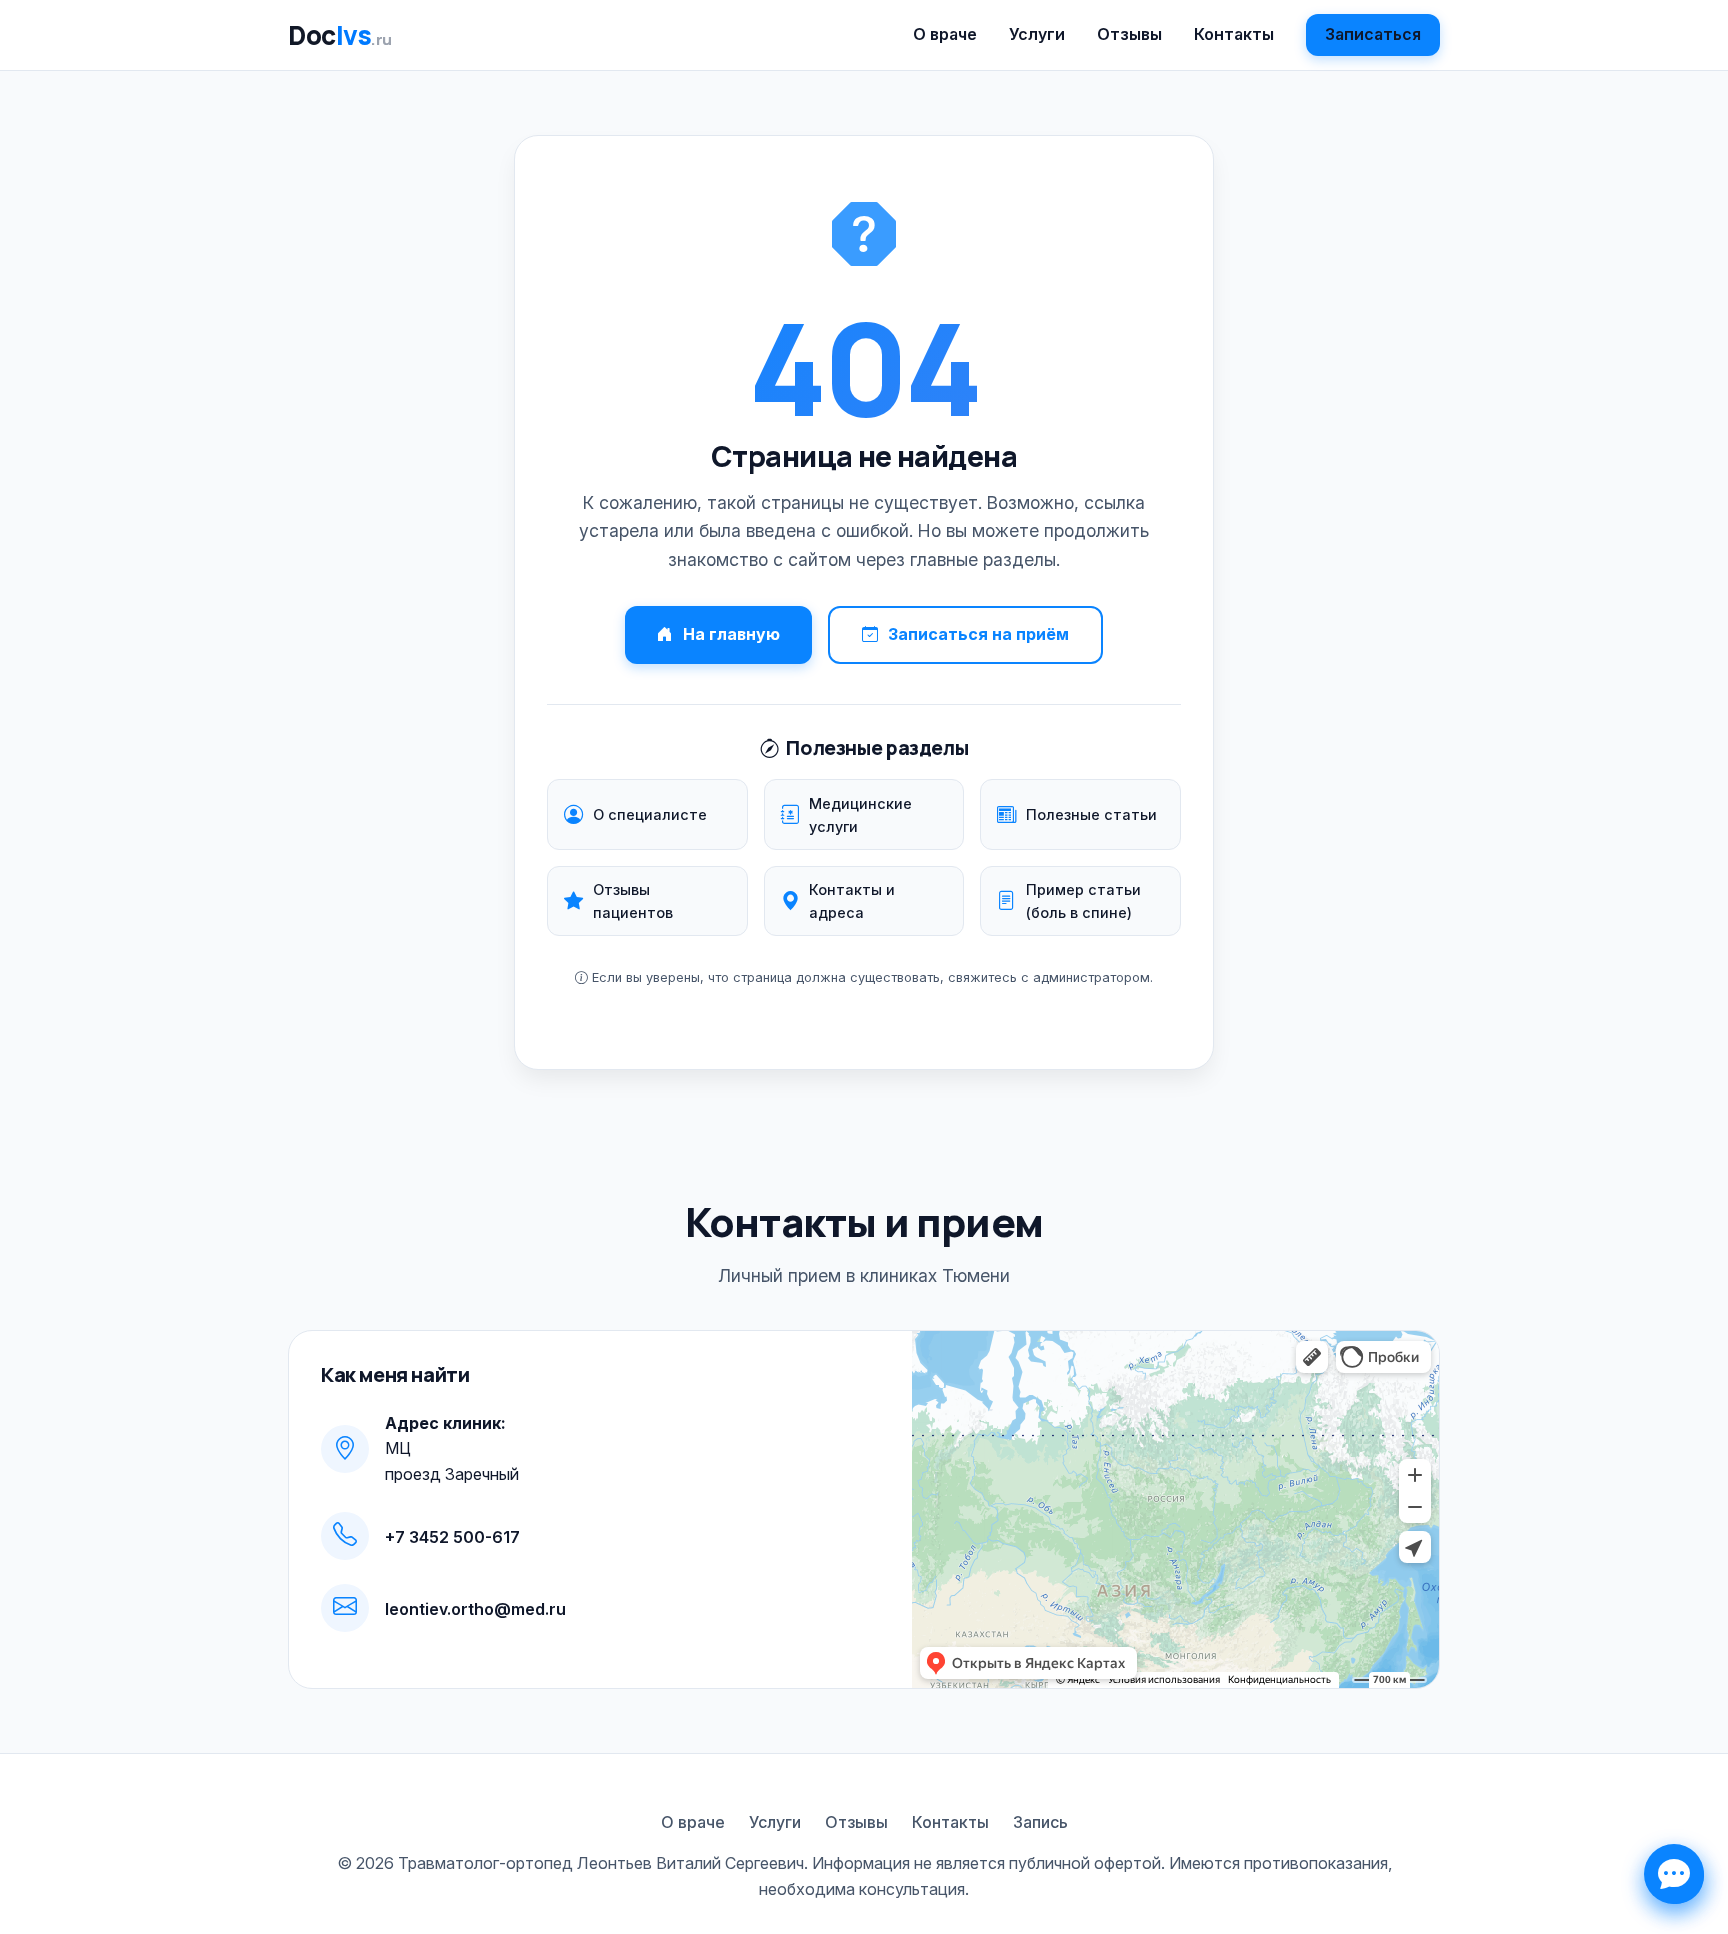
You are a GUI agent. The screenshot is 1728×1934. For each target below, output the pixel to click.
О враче (945, 34)
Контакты (1234, 34)
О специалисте (650, 814)
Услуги (1037, 34)
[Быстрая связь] (1674, 1874)
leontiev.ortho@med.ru (475, 1609)
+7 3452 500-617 (452, 1537)
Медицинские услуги (860, 815)
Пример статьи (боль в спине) (1083, 901)
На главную (731, 634)
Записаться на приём (978, 634)
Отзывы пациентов (633, 901)
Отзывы (1129, 34)
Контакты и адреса (852, 901)
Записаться (1373, 34)
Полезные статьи (1091, 814)
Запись (1040, 1822)
